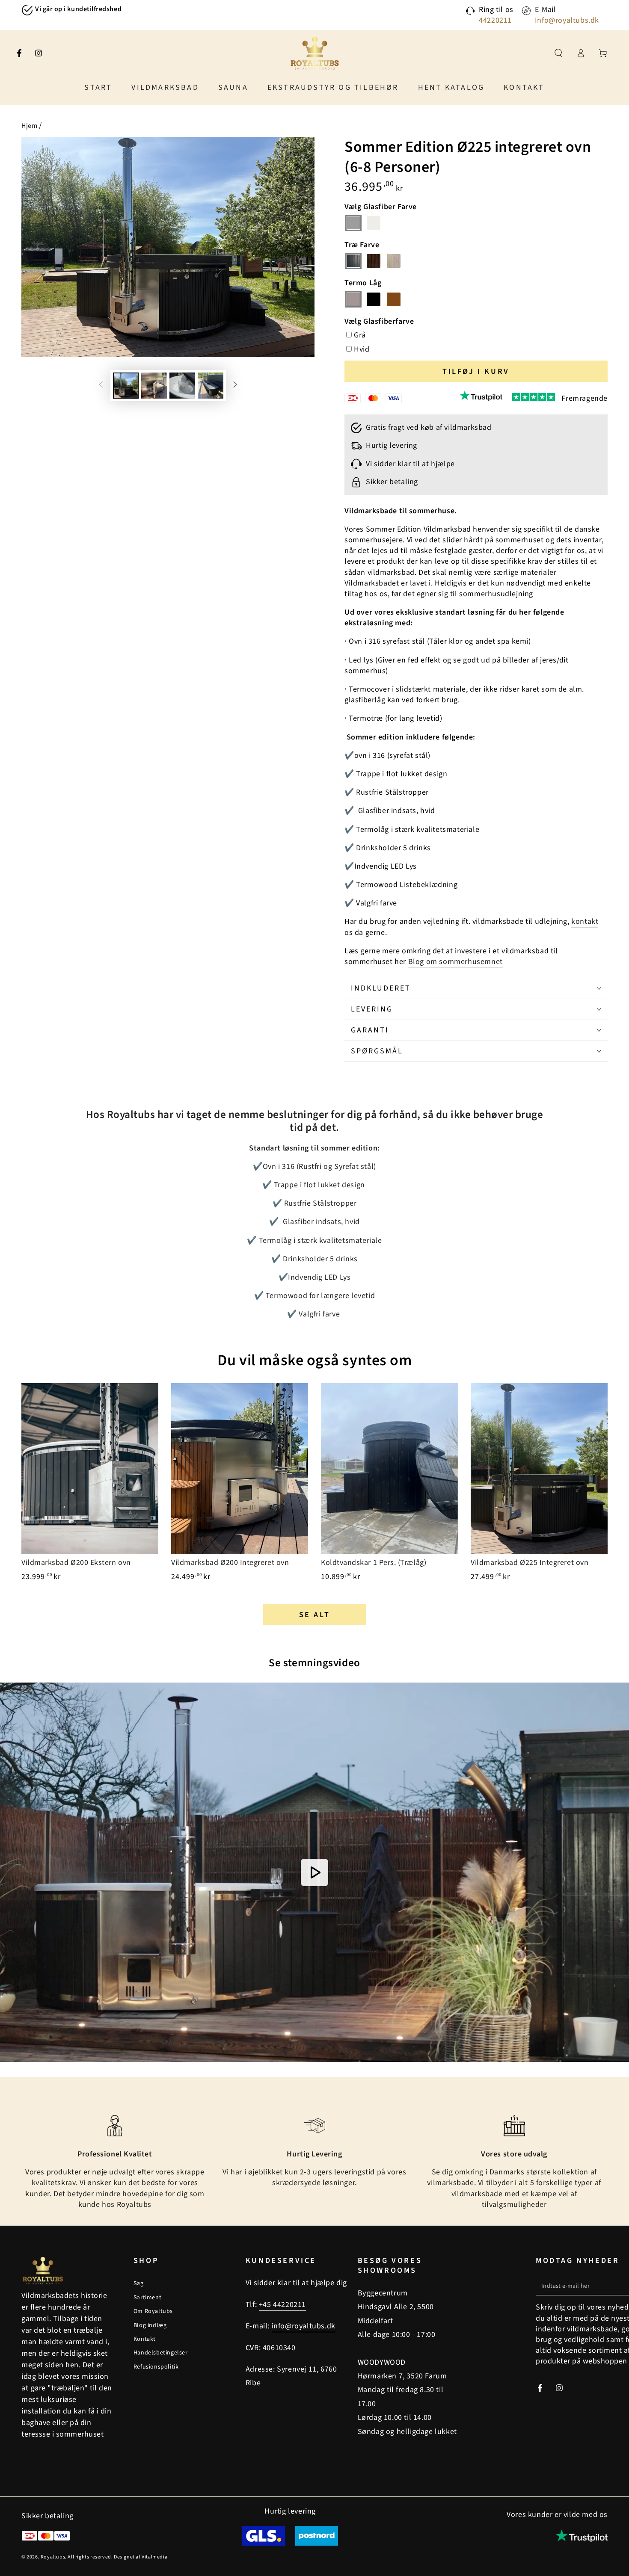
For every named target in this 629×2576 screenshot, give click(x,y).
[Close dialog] (470, 1197)
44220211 (495, 20)
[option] (139, 10)
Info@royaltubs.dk (567, 20)
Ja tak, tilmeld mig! (231, 1357)
